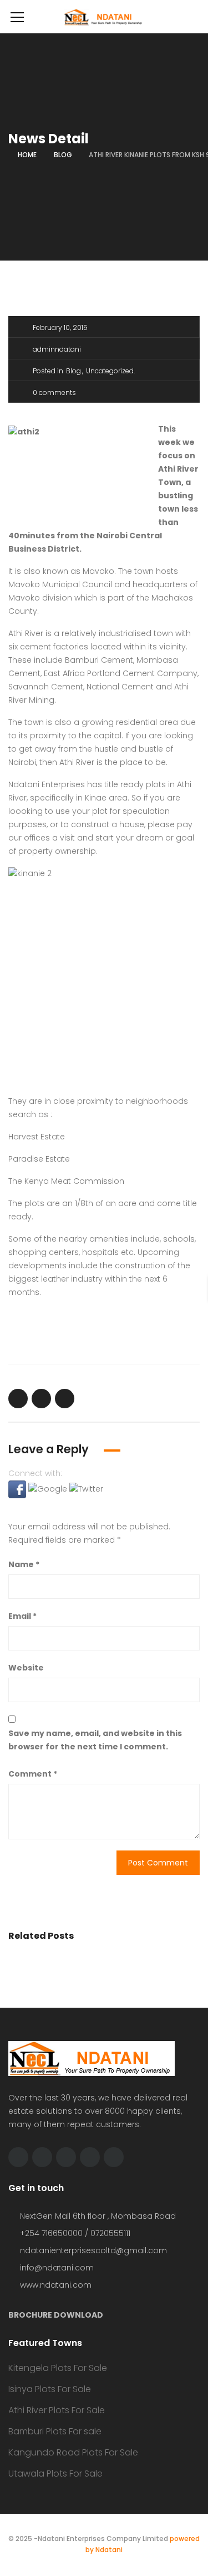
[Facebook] (42, 2157)
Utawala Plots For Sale (55, 2474)
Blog (63, 155)
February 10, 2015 (60, 327)
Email (22, 1616)
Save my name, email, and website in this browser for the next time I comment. (95, 1740)
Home (27, 155)
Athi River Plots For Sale (57, 2410)
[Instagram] (114, 2157)
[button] (18, 1489)
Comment (33, 1774)
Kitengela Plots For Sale (58, 2368)
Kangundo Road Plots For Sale (73, 2452)
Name (24, 1564)
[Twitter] (18, 2157)
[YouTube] (90, 2157)
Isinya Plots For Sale (50, 2389)
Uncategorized (110, 371)
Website (26, 1668)
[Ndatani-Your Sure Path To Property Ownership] (104, 17)
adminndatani (57, 349)
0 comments (54, 392)
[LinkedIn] (66, 2157)
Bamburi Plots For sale (55, 2431)
